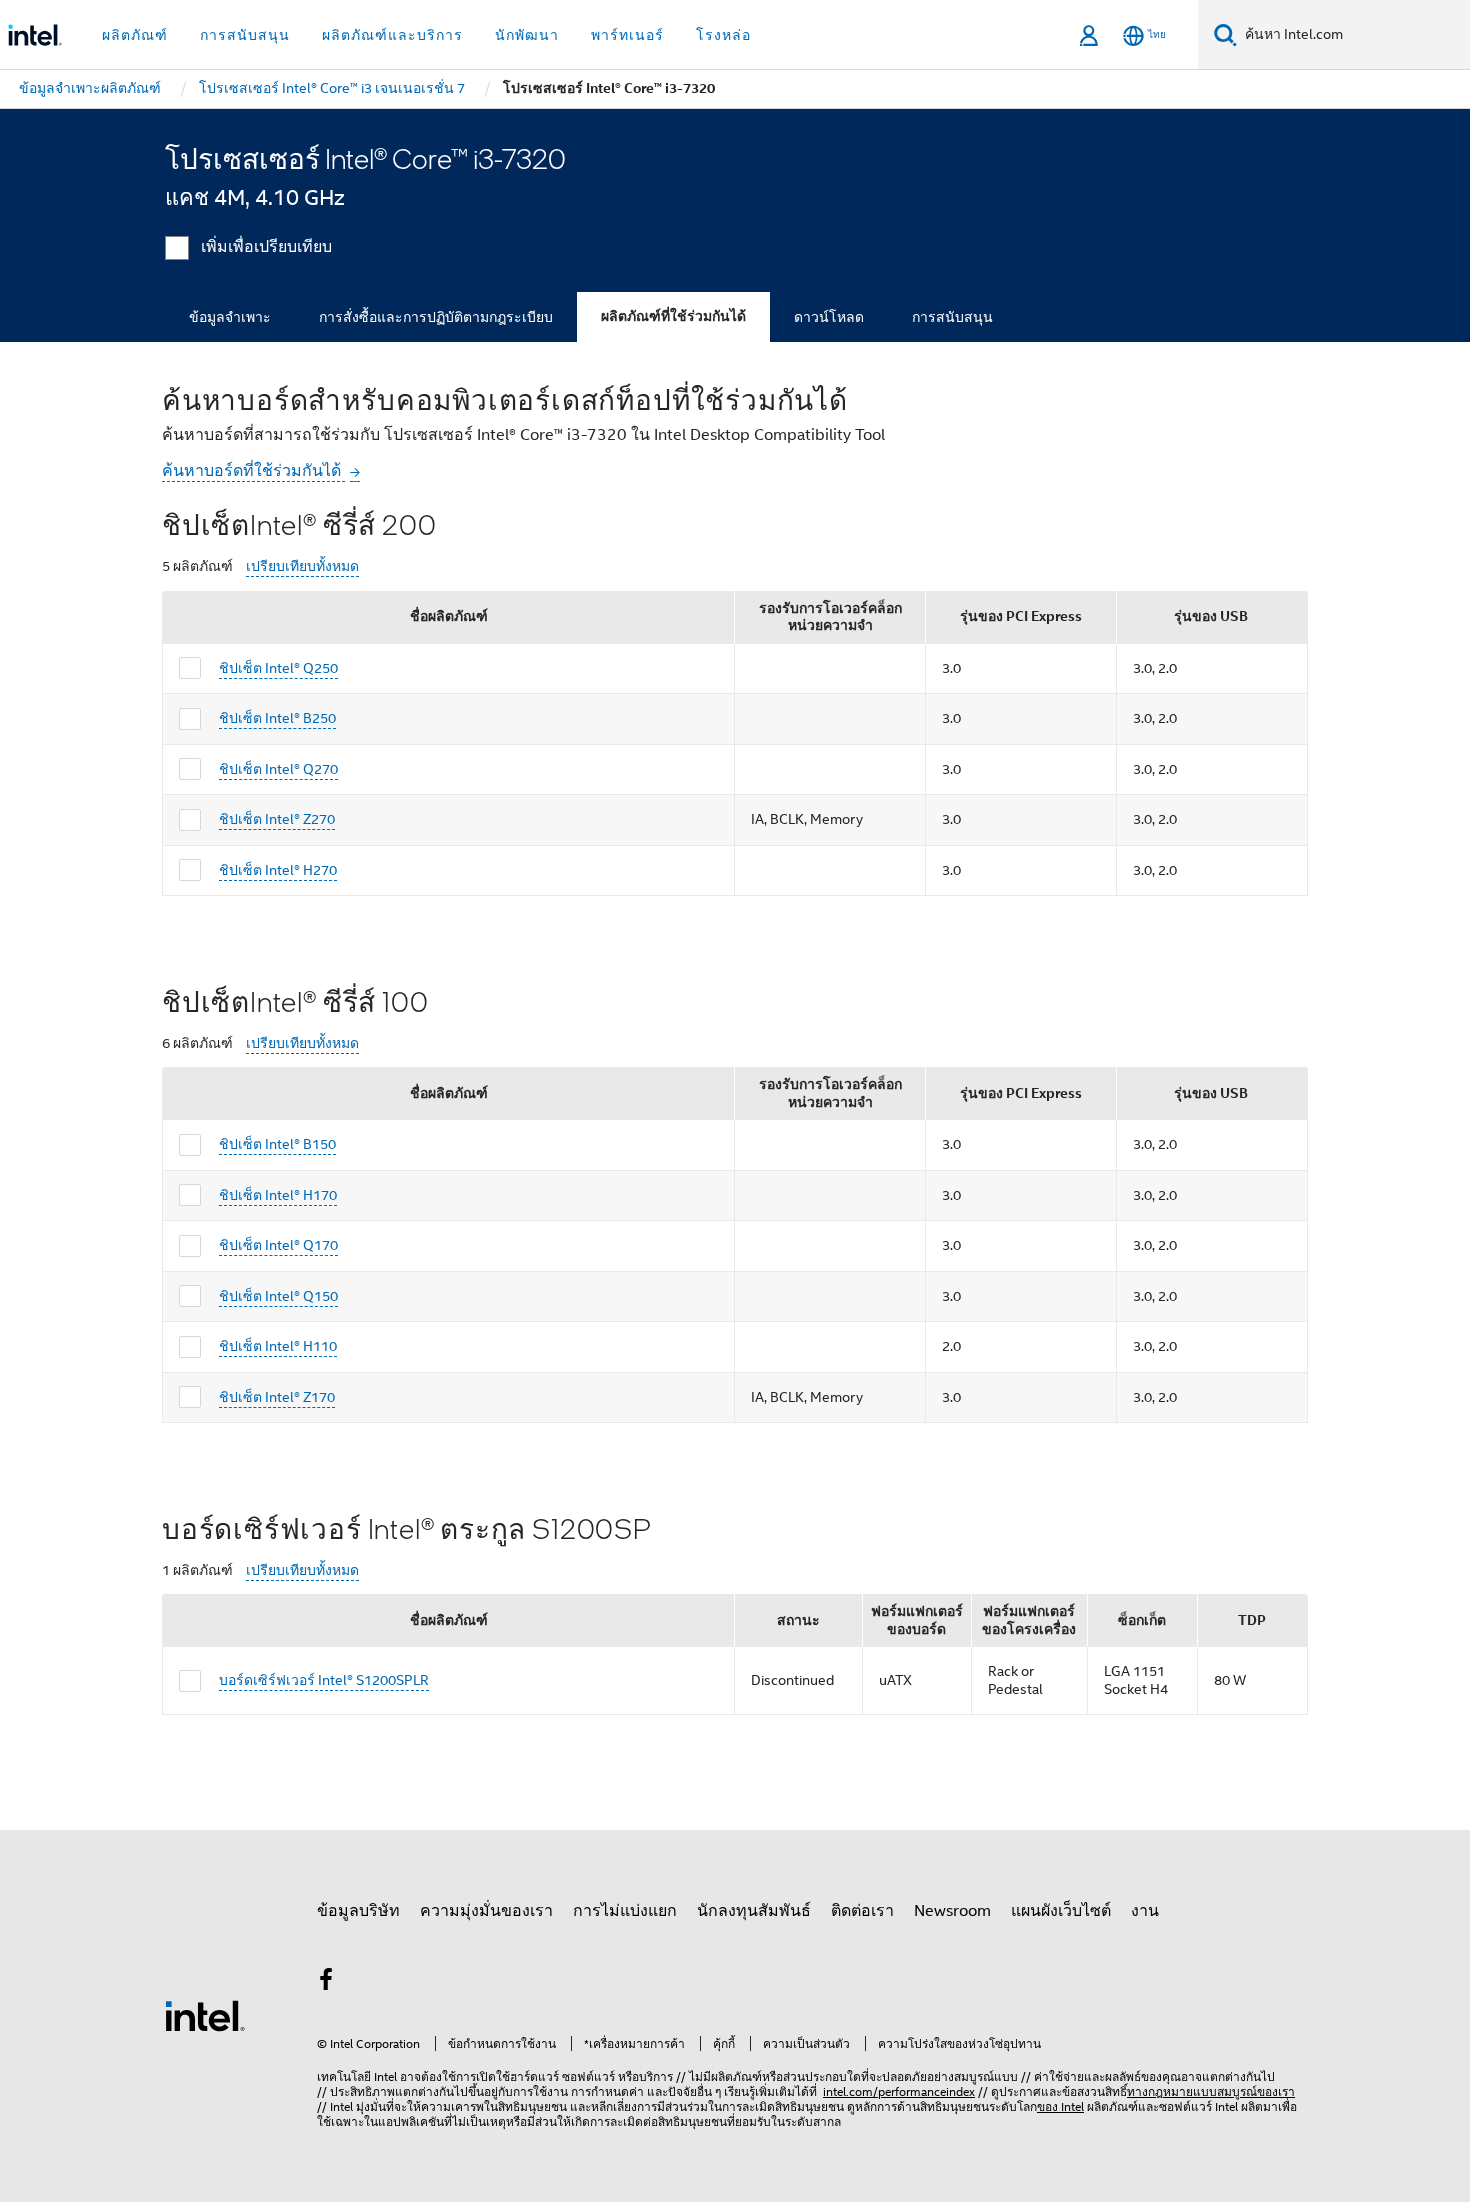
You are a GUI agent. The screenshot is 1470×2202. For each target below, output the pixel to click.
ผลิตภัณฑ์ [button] (135, 35)
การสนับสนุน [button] (245, 35)
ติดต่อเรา (862, 1911)
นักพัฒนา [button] (527, 35)
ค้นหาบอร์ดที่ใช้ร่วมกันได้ (253, 471)
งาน (1145, 1911)
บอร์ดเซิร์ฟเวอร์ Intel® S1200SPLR (324, 1680)
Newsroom (952, 1911)
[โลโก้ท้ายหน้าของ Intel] (205, 2015)
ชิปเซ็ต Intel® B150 (277, 1144)
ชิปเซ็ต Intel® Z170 (277, 1397)
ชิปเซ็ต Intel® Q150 (278, 1296)
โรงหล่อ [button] (723, 35)
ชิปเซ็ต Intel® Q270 (278, 769)
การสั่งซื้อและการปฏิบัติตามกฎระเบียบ (436, 317)
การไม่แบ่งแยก (625, 1911)
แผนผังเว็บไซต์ (1061, 1911)
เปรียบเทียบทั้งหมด (302, 566)
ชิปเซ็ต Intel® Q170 (278, 1245)
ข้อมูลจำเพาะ (230, 317)
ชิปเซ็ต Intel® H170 (278, 1195)
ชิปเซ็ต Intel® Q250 (278, 668)
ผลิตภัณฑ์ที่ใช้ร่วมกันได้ (673, 316)
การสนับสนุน (952, 317)
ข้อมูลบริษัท (358, 1911)
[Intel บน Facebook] (326, 1983)
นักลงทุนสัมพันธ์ (754, 1911)
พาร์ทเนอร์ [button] (627, 35)
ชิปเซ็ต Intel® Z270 (277, 819)
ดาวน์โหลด (829, 317)
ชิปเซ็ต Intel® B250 (277, 718)
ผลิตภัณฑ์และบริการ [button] (392, 35)
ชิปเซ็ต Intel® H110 (278, 1346)
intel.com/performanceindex (899, 2091)
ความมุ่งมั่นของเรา (486, 1911)
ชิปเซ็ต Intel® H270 (278, 870)
